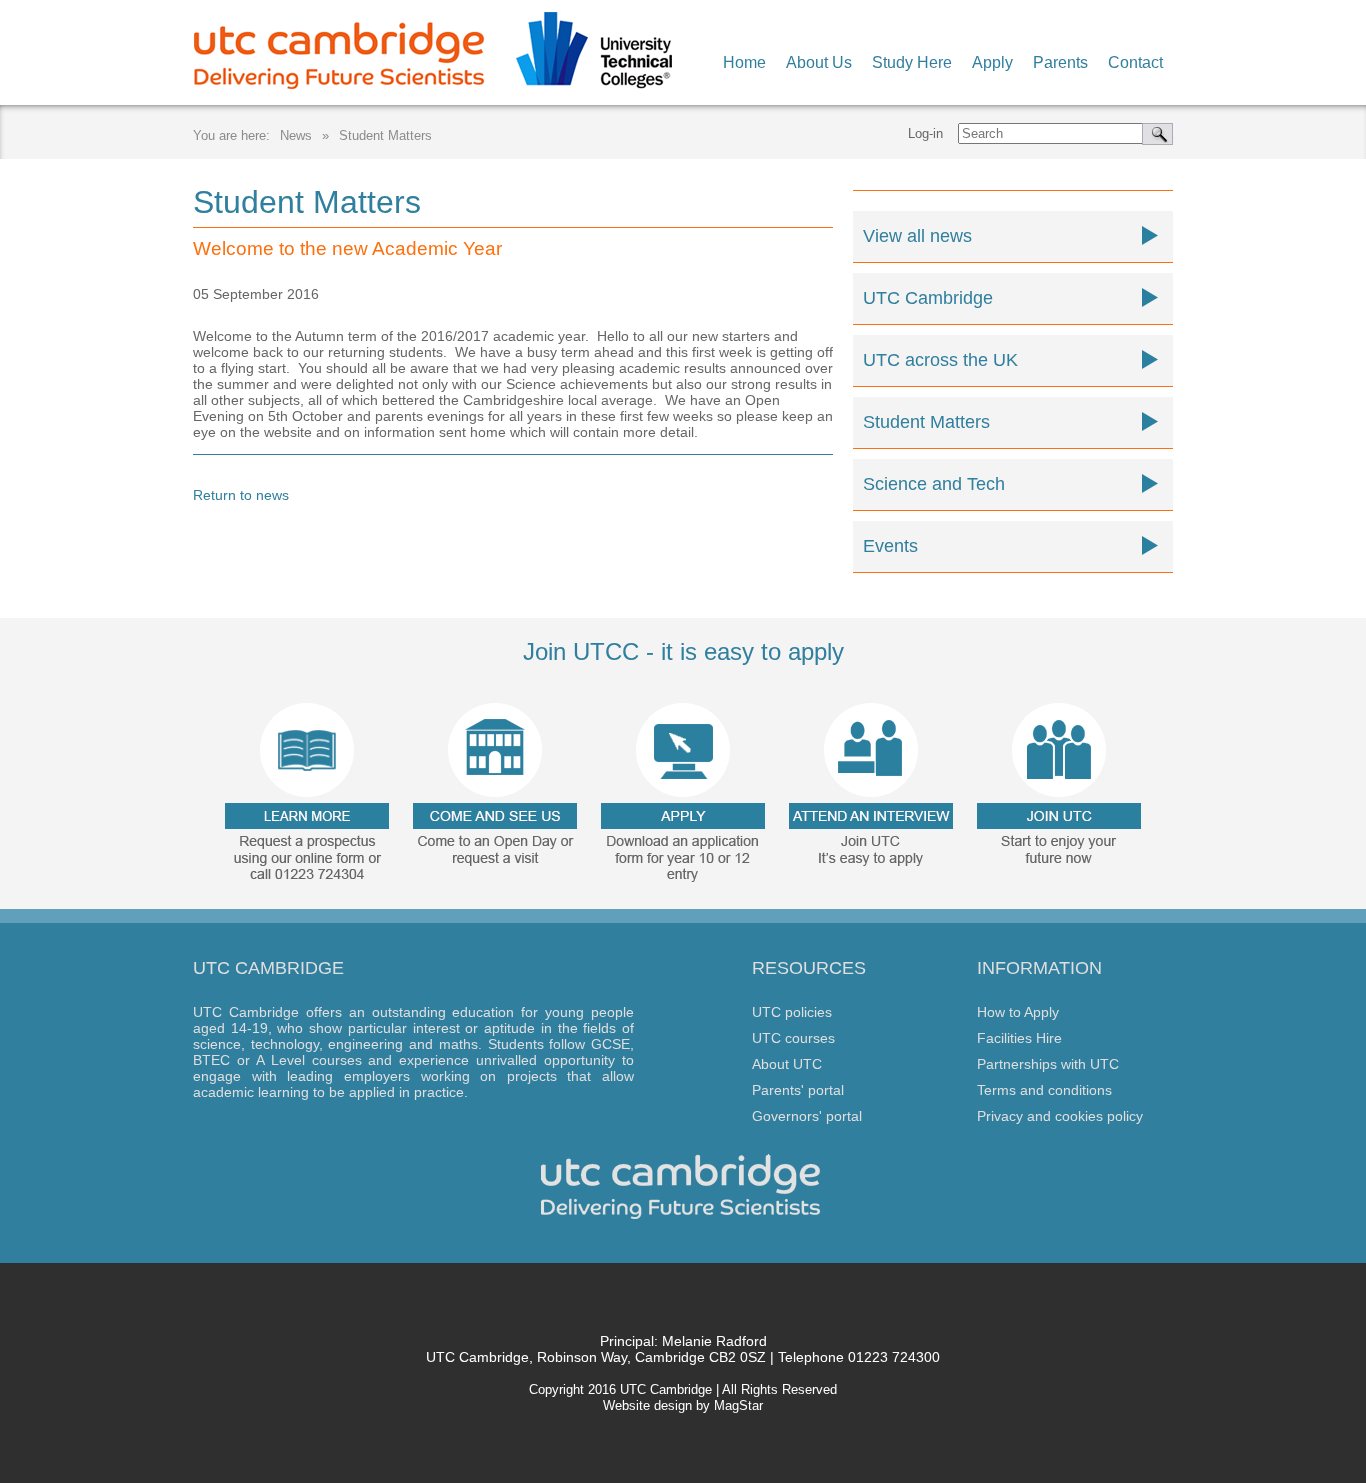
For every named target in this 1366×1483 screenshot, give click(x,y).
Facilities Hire (1019, 1038)
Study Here (912, 62)
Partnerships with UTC (1048, 1064)
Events (890, 546)
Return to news (241, 495)
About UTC (787, 1064)
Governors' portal (807, 1116)
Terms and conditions (1044, 1090)
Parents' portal (798, 1090)
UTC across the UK (940, 360)
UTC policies (792, 1012)
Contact (1135, 62)
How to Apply (1018, 1012)
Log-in (925, 133)
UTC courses (793, 1038)
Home (744, 62)
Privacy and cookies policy (1060, 1116)
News (296, 135)
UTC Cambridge (928, 298)
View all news (917, 236)
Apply (992, 62)
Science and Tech (934, 484)
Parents (1060, 62)
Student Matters (385, 135)
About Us (819, 62)
